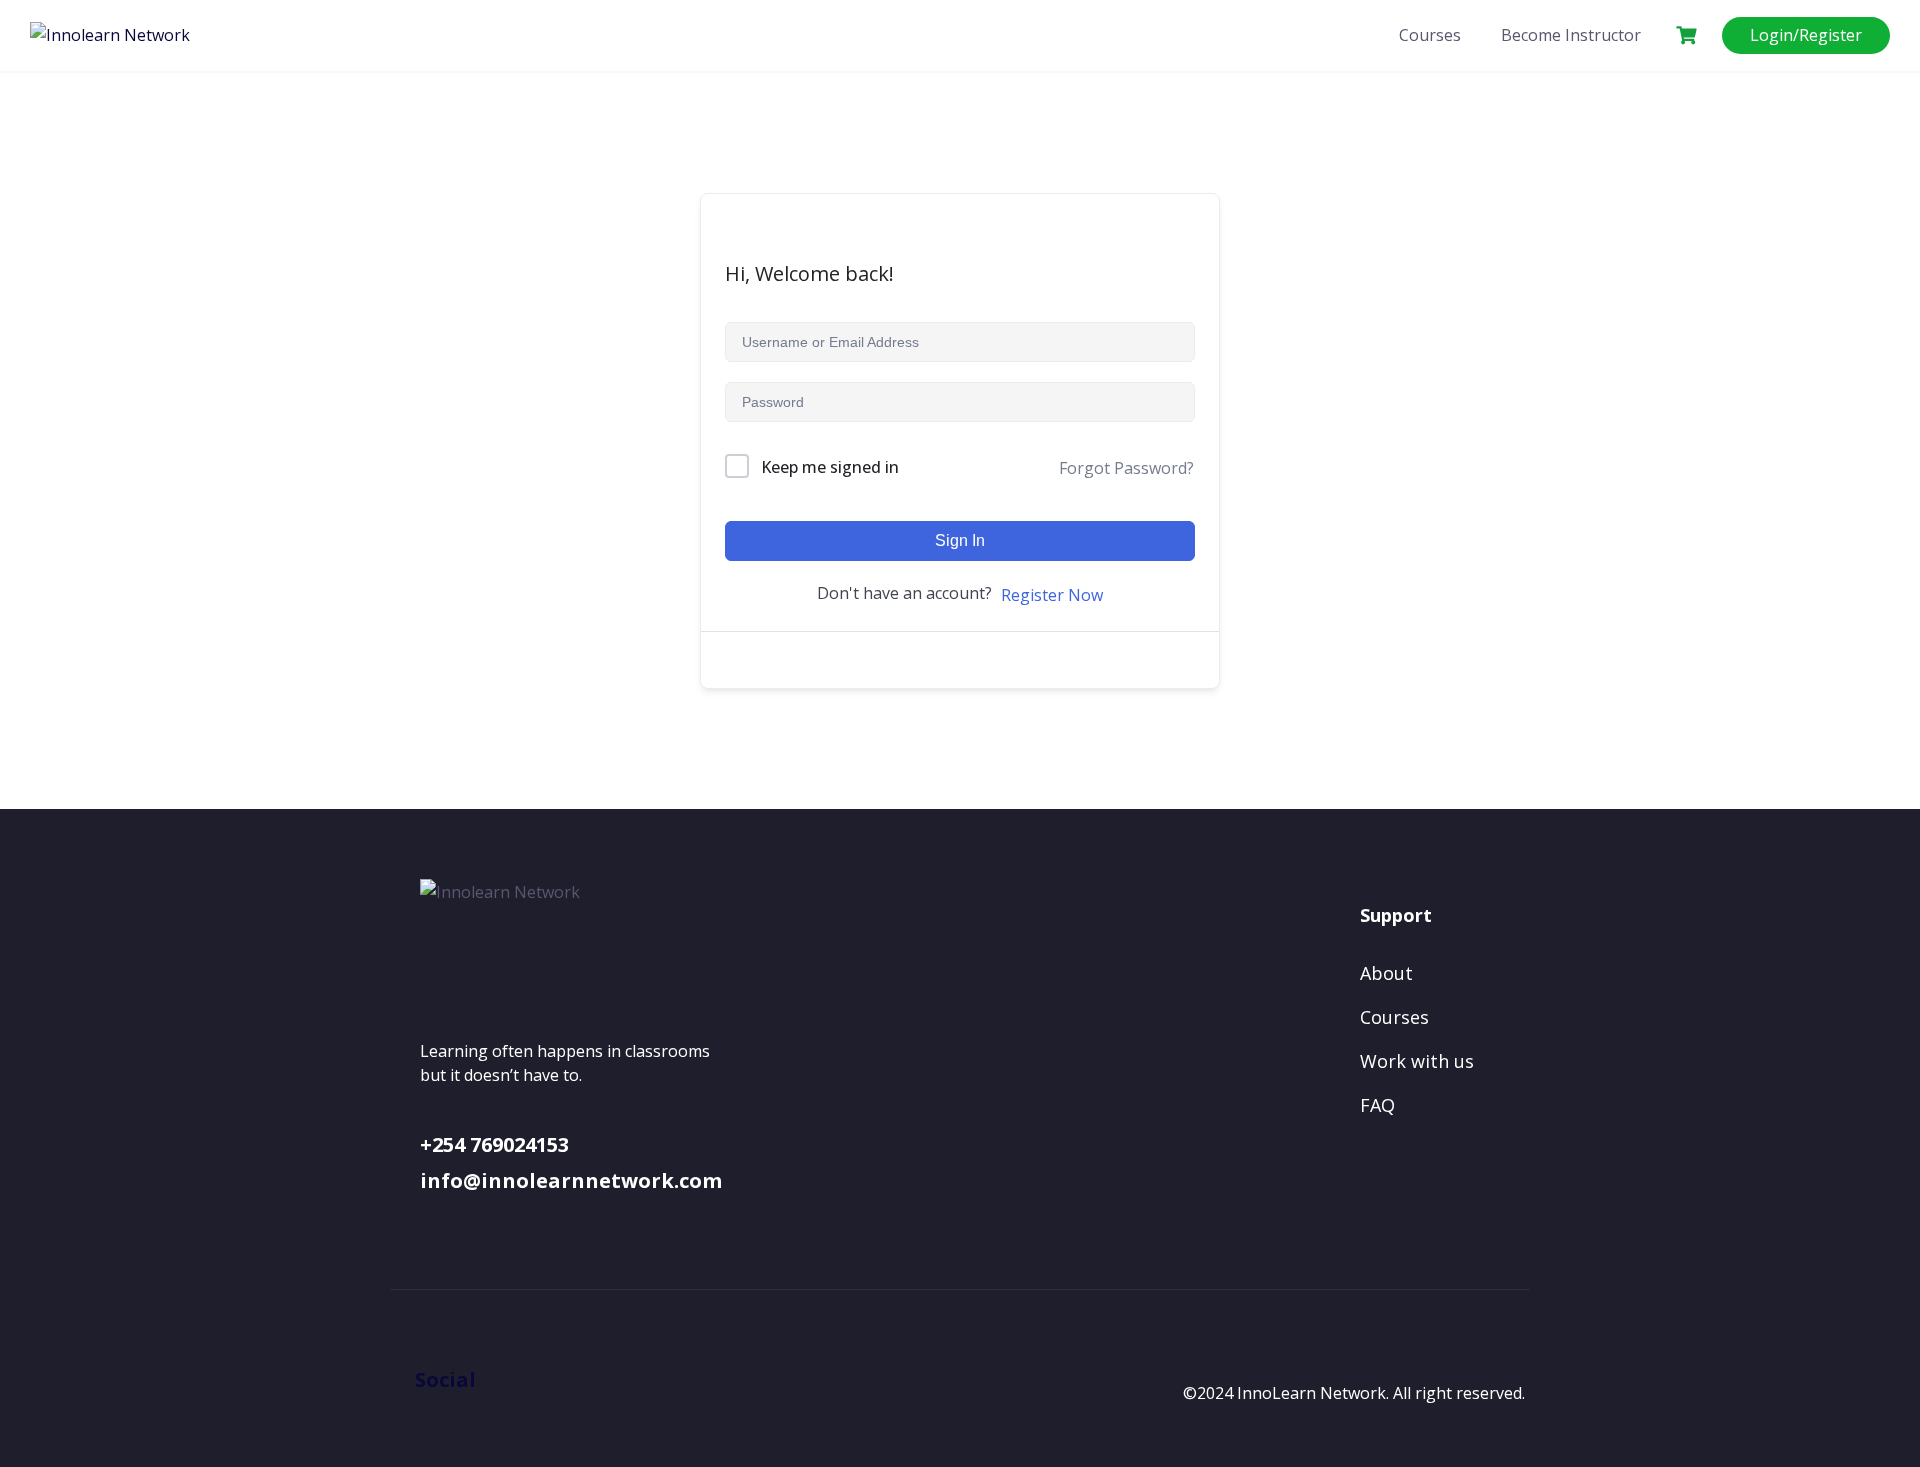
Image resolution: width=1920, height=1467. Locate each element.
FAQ (1377, 1105)
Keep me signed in (830, 467)
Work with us (1417, 1061)
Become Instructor (1571, 35)
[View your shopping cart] (1689, 35)
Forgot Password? (1126, 468)
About (1386, 973)
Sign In (960, 540)
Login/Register (1806, 35)
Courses (1430, 35)
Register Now (1052, 595)
